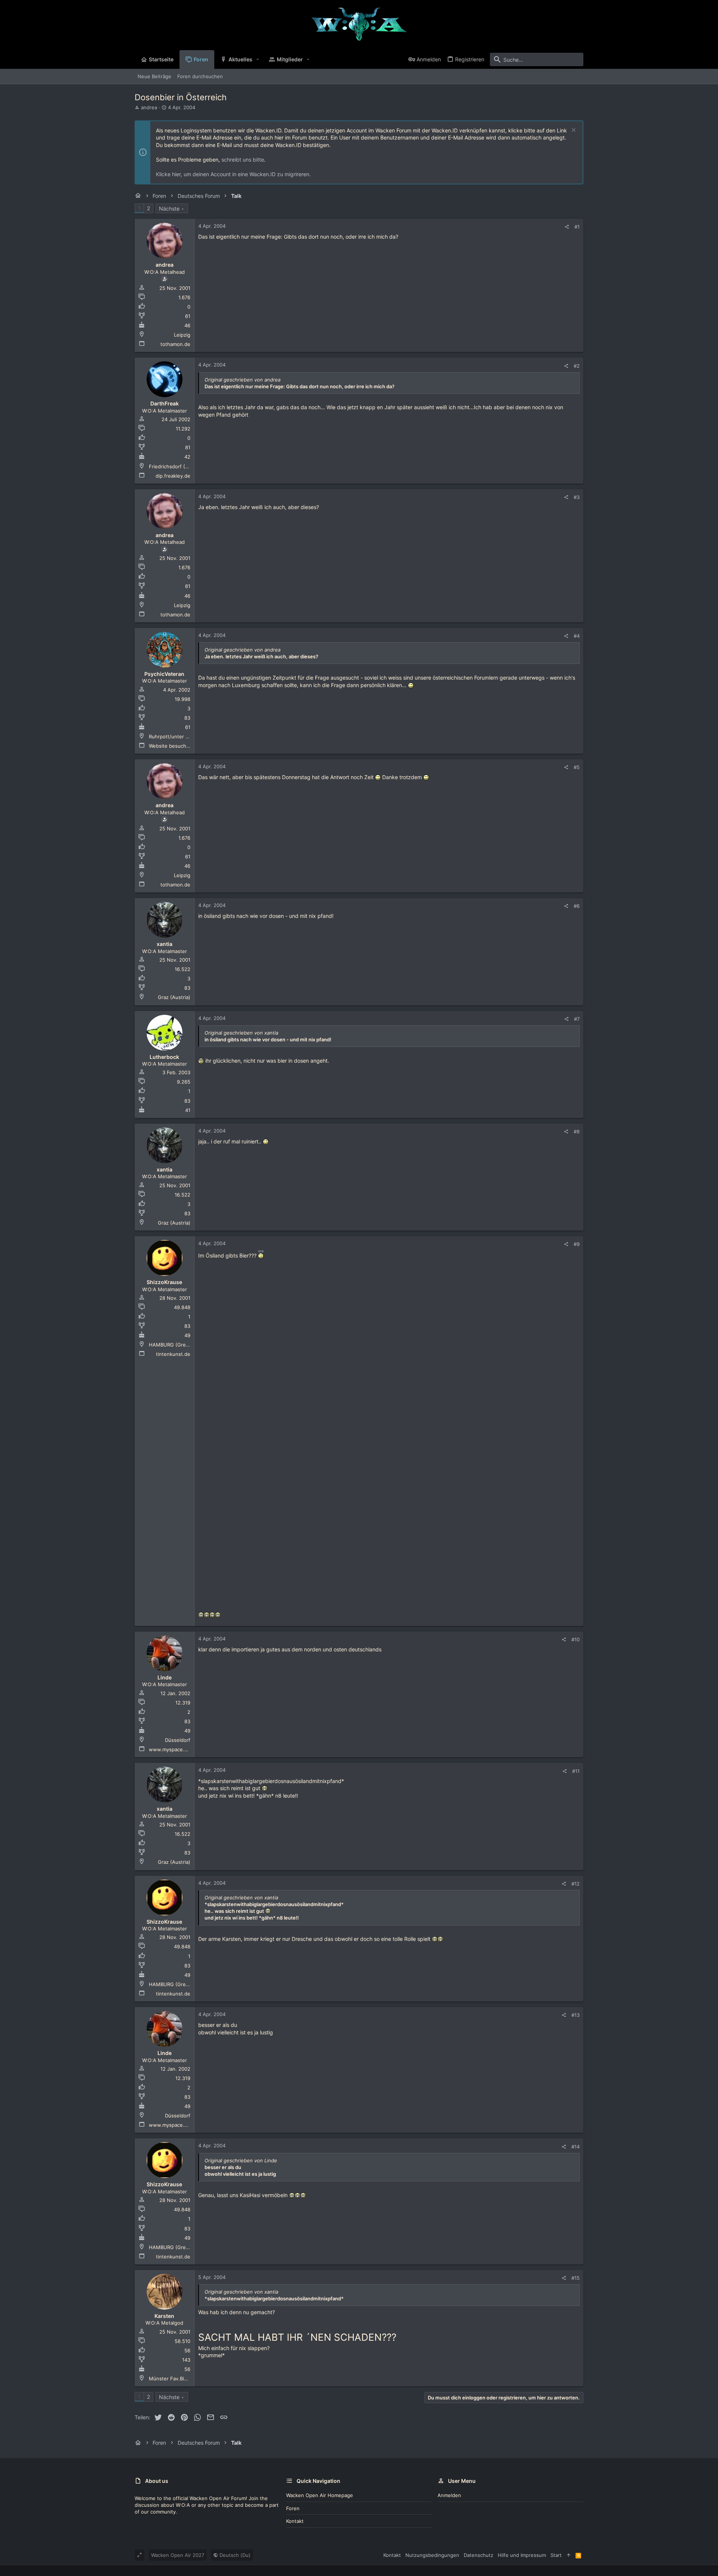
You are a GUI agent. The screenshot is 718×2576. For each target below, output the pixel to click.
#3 (577, 497)
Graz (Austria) (174, 997)
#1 (577, 227)
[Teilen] (567, 227)
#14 (576, 2147)
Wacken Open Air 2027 (178, 2555)
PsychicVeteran (164, 674)
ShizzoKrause (164, 1282)
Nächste (169, 209)
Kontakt (295, 2521)
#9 (577, 1244)
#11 (576, 1771)
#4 (577, 636)
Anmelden (449, 2495)
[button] (258, 59)
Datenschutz (478, 2555)
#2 (577, 366)
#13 (576, 2015)
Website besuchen (171, 746)
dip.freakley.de (173, 476)
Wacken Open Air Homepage (320, 2495)
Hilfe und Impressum (522, 2555)
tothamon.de (175, 344)
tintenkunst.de (173, 1354)
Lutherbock (164, 1057)
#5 (577, 767)
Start (556, 2555)
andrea (149, 107)
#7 (577, 1019)
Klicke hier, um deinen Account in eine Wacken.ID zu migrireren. (233, 174)
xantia (165, 944)
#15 (576, 2278)
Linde (165, 1677)
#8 (577, 1131)
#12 (576, 1884)
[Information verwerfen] (573, 131)
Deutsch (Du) (234, 2555)
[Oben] (569, 2555)
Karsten (164, 2316)
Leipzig (182, 335)
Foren (293, 2508)
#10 (576, 1639)
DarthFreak (165, 403)
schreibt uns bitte (243, 160)
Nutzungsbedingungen (432, 2555)
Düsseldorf (178, 1740)
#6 (577, 906)
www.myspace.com (171, 1749)
